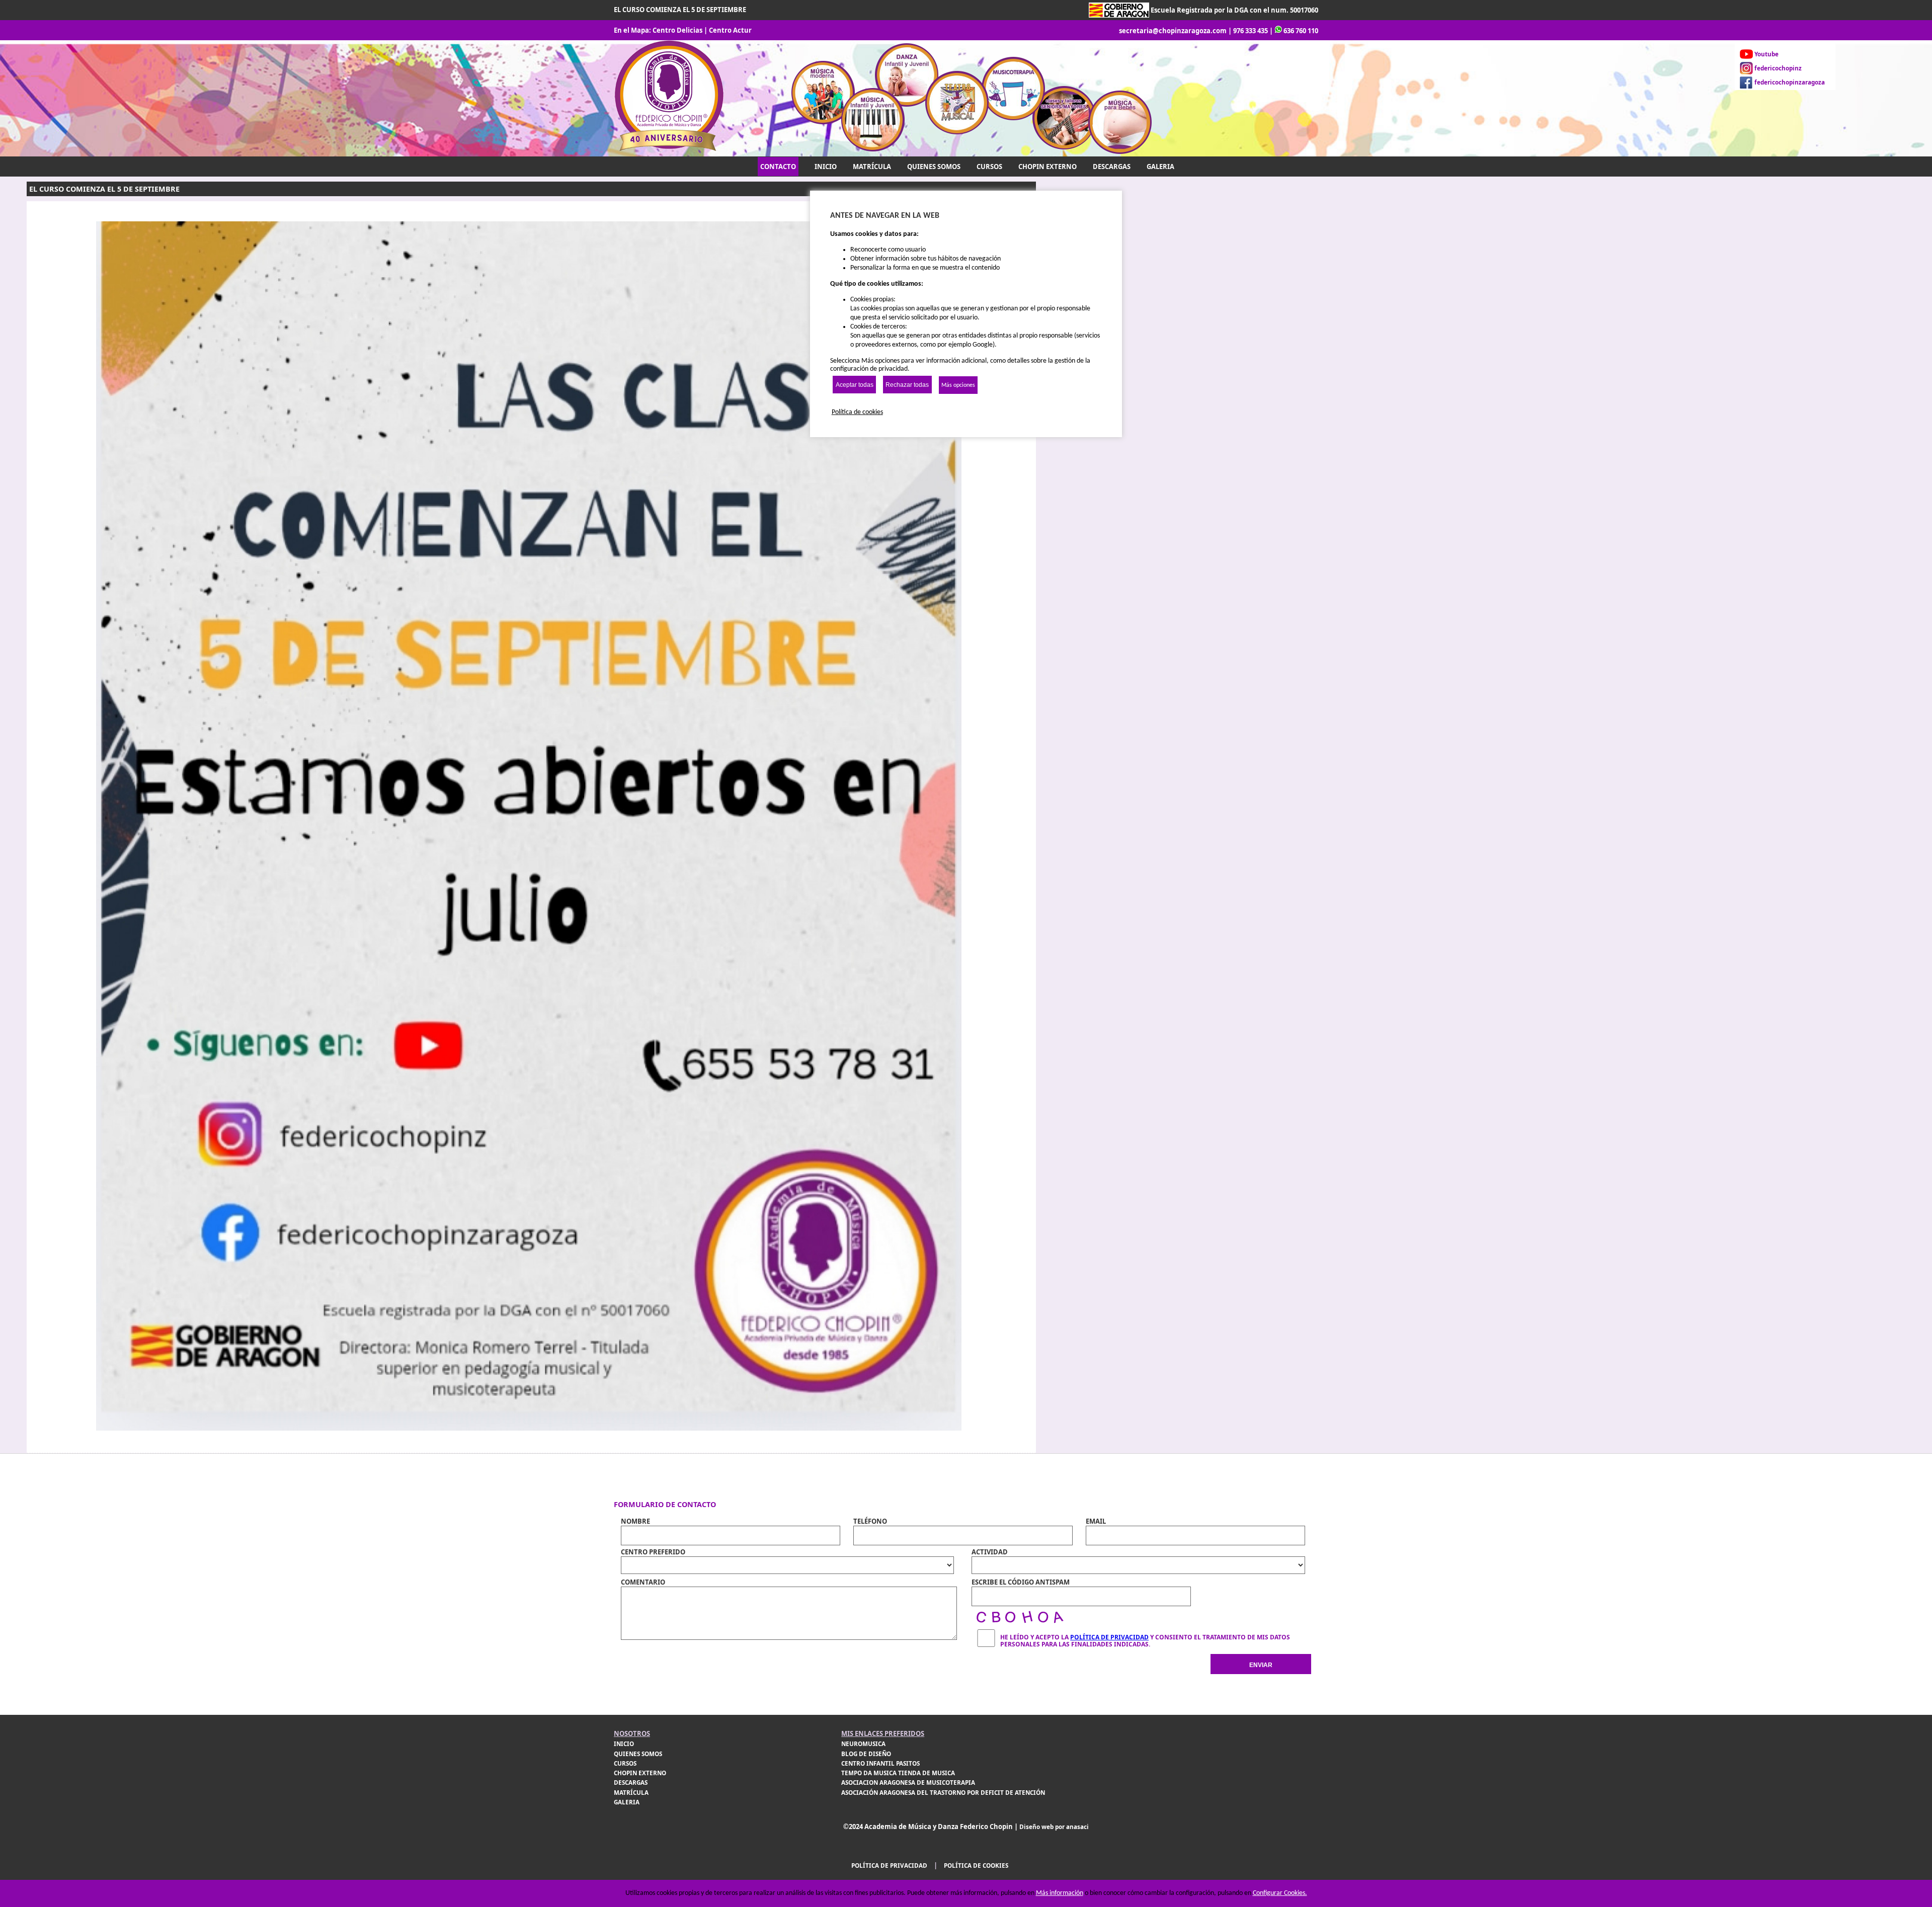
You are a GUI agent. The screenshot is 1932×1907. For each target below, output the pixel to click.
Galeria (1160, 167)
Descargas (1112, 167)
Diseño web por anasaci (1054, 1827)
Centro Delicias (677, 30)
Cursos (989, 167)
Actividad (990, 1552)
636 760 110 (1301, 31)
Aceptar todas (855, 385)
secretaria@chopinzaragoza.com (1173, 31)
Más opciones (958, 385)
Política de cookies (976, 1865)
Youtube (1766, 54)
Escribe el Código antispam (1021, 1582)
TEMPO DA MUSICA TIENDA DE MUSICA (898, 1773)
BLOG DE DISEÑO (866, 1754)
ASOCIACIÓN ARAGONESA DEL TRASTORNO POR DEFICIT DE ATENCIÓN (943, 1793)
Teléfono (870, 1521)
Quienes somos (934, 167)
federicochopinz (1778, 68)
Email (1096, 1521)
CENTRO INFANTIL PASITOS (880, 1763)
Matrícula (872, 167)
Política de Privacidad (1109, 1637)
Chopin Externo (1048, 167)
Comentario (643, 1582)
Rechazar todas (907, 385)
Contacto (778, 167)
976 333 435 (1251, 31)
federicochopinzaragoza (1790, 82)
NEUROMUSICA (863, 1744)
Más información (1060, 1893)
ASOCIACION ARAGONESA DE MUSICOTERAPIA (908, 1782)
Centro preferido (653, 1552)
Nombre (635, 1521)
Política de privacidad (889, 1865)
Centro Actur (730, 30)
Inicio (826, 167)
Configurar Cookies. (1280, 1893)
